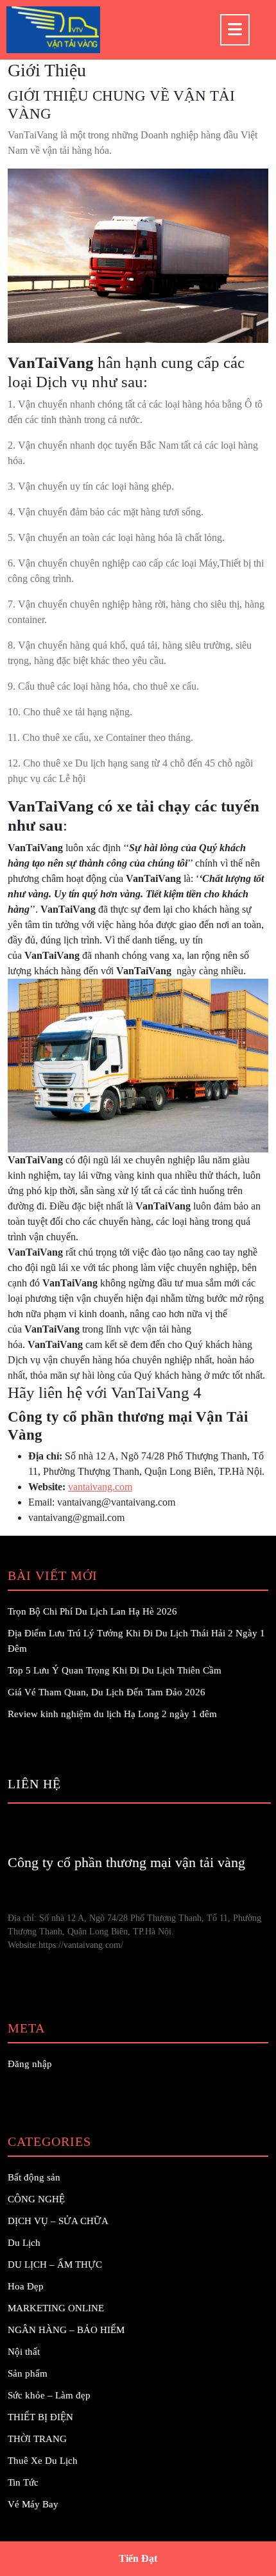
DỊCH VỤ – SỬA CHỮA (58, 2221)
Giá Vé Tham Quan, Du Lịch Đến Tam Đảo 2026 (107, 1692)
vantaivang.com (100, 1487)
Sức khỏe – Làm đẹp (49, 2395)
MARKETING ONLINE (56, 2308)
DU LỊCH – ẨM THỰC (55, 2264)
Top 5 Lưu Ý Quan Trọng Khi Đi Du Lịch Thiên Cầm (115, 1670)
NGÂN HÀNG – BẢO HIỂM (66, 2330)
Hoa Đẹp (26, 2286)
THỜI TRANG (37, 2439)
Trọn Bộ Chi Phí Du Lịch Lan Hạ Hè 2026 (92, 1611)
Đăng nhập (30, 2064)
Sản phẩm (28, 2373)
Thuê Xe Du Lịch (43, 2461)
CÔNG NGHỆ (36, 2199)
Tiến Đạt (138, 2558)
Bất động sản (34, 2177)
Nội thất (24, 2352)
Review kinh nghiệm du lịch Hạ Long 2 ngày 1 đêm (112, 1714)
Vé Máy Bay (33, 2504)
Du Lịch (24, 2243)
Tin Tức (23, 2482)
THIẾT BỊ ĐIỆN (40, 2417)
